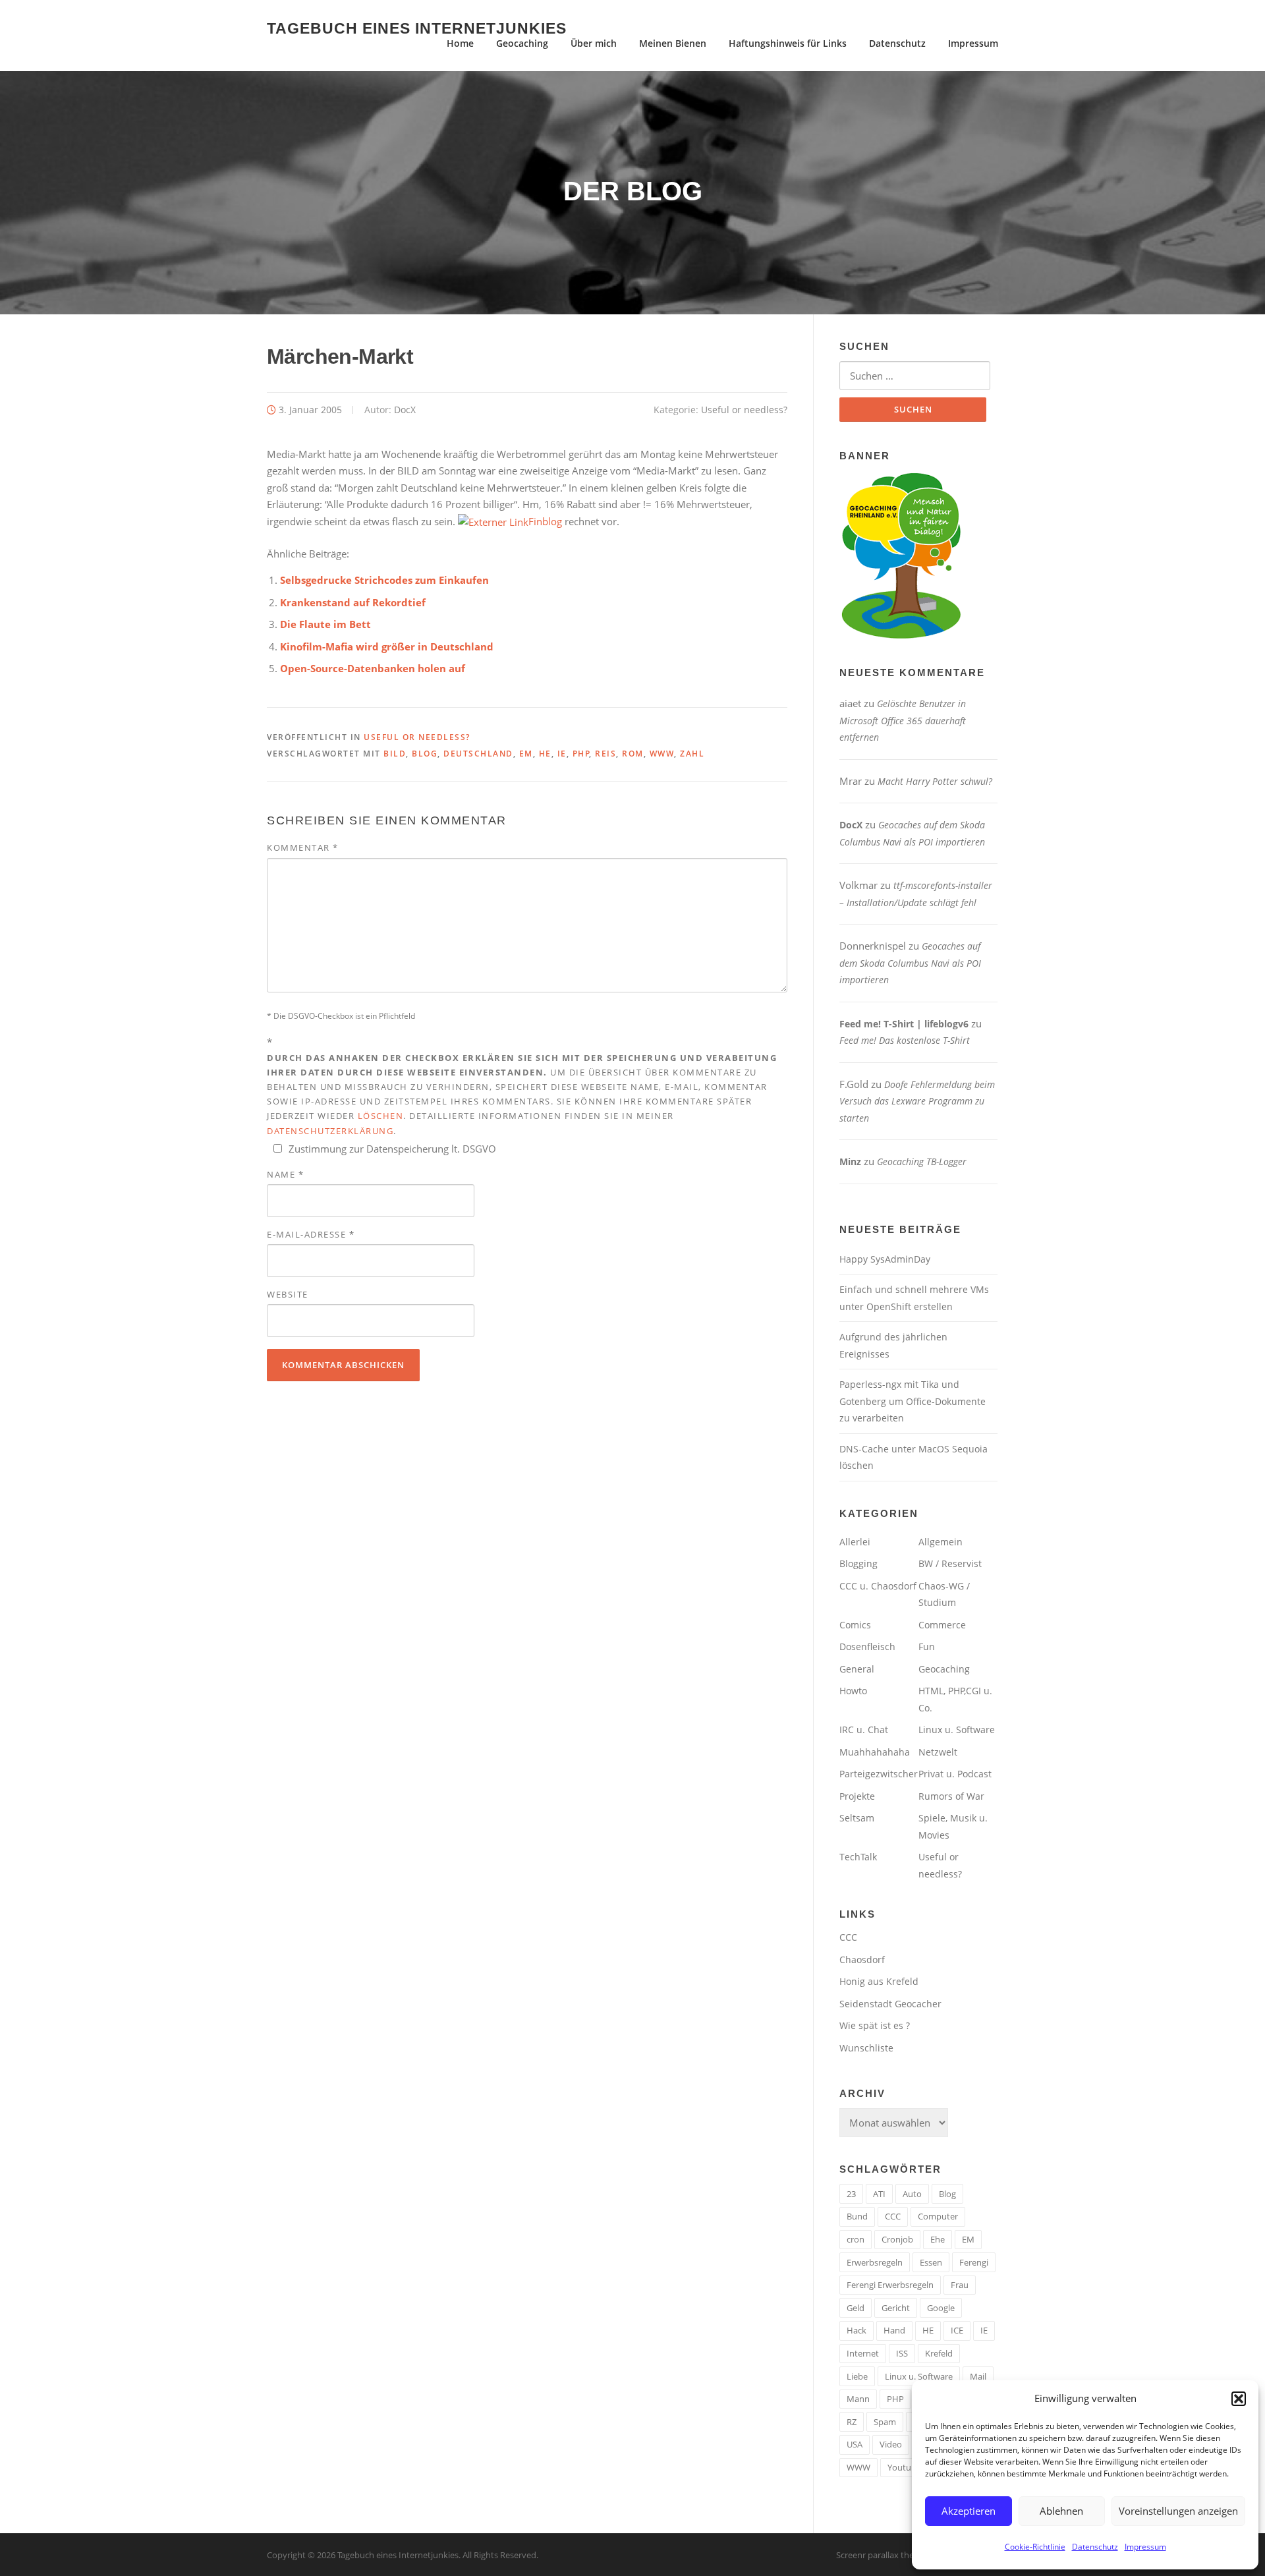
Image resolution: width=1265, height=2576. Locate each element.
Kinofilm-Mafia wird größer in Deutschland (387, 646)
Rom (633, 754)
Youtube (904, 2467)
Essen (931, 2262)
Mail (978, 2376)
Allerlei (855, 1542)
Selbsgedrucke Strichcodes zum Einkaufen (384, 580)
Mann (858, 2399)
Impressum (1145, 2547)
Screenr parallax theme (881, 2555)
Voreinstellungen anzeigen (1178, 2511)
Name (285, 1174)
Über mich (594, 43)
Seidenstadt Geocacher (890, 2004)
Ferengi (974, 2262)
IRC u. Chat (864, 1730)
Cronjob (897, 2239)
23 (851, 2194)
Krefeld (939, 2353)
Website (288, 1294)
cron (856, 2239)
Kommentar (303, 847)
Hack (857, 2330)
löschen (381, 1116)
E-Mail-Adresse (311, 1234)
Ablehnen (1061, 2511)
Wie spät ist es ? (875, 2025)
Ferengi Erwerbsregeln (890, 2285)
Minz (850, 1161)
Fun (927, 1646)
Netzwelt (938, 1752)
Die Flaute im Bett (325, 624)
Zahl (692, 754)
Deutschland (478, 754)
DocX (405, 410)
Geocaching (522, 43)
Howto (853, 1691)
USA (855, 2444)
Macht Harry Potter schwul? (935, 781)
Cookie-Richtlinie (1035, 2547)
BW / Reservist (950, 1563)
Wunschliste (866, 2048)
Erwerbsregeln (875, 2262)
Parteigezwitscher (879, 1774)
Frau (960, 2285)
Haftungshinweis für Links (788, 43)
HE (545, 754)
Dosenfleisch (867, 1646)
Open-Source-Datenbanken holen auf (373, 668)
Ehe (938, 2239)
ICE (957, 2330)
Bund (857, 2216)
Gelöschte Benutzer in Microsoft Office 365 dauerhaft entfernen (903, 720)
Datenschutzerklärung (330, 1131)
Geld (856, 2308)
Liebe (857, 2376)
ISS (902, 2353)
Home (460, 43)
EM (526, 754)
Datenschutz (1095, 2547)
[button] (1239, 2399)
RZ (852, 2422)
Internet (863, 2353)
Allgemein (941, 1542)
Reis (605, 754)
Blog (425, 754)
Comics (855, 1625)
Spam (885, 2422)
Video (891, 2444)
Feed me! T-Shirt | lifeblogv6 (904, 1024)
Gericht (896, 2308)
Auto (912, 2194)
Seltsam (857, 1818)
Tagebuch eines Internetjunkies (417, 28)
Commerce (942, 1625)
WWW (662, 754)
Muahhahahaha (875, 1752)
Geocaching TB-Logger (922, 1161)
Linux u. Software (957, 1730)
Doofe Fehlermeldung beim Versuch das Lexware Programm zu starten (917, 1101)
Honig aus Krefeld (879, 1981)
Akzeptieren (969, 2511)
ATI (879, 2194)
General (857, 1669)
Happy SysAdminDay (885, 1259)
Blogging (858, 1563)
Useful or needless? (744, 410)
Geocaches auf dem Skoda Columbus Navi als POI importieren (910, 963)
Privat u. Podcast (955, 1774)
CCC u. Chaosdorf (878, 1586)
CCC (848, 1937)
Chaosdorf (862, 1960)
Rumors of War (951, 1796)
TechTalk (858, 1857)
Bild (395, 754)
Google (941, 2308)
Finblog (545, 521)
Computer (938, 2216)
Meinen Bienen (673, 43)
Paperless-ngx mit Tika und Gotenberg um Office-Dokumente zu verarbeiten (913, 1401)
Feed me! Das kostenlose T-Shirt (905, 1040)
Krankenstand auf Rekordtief (353, 602)
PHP (581, 754)
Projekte (857, 1796)
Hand (894, 2330)
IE (562, 754)
